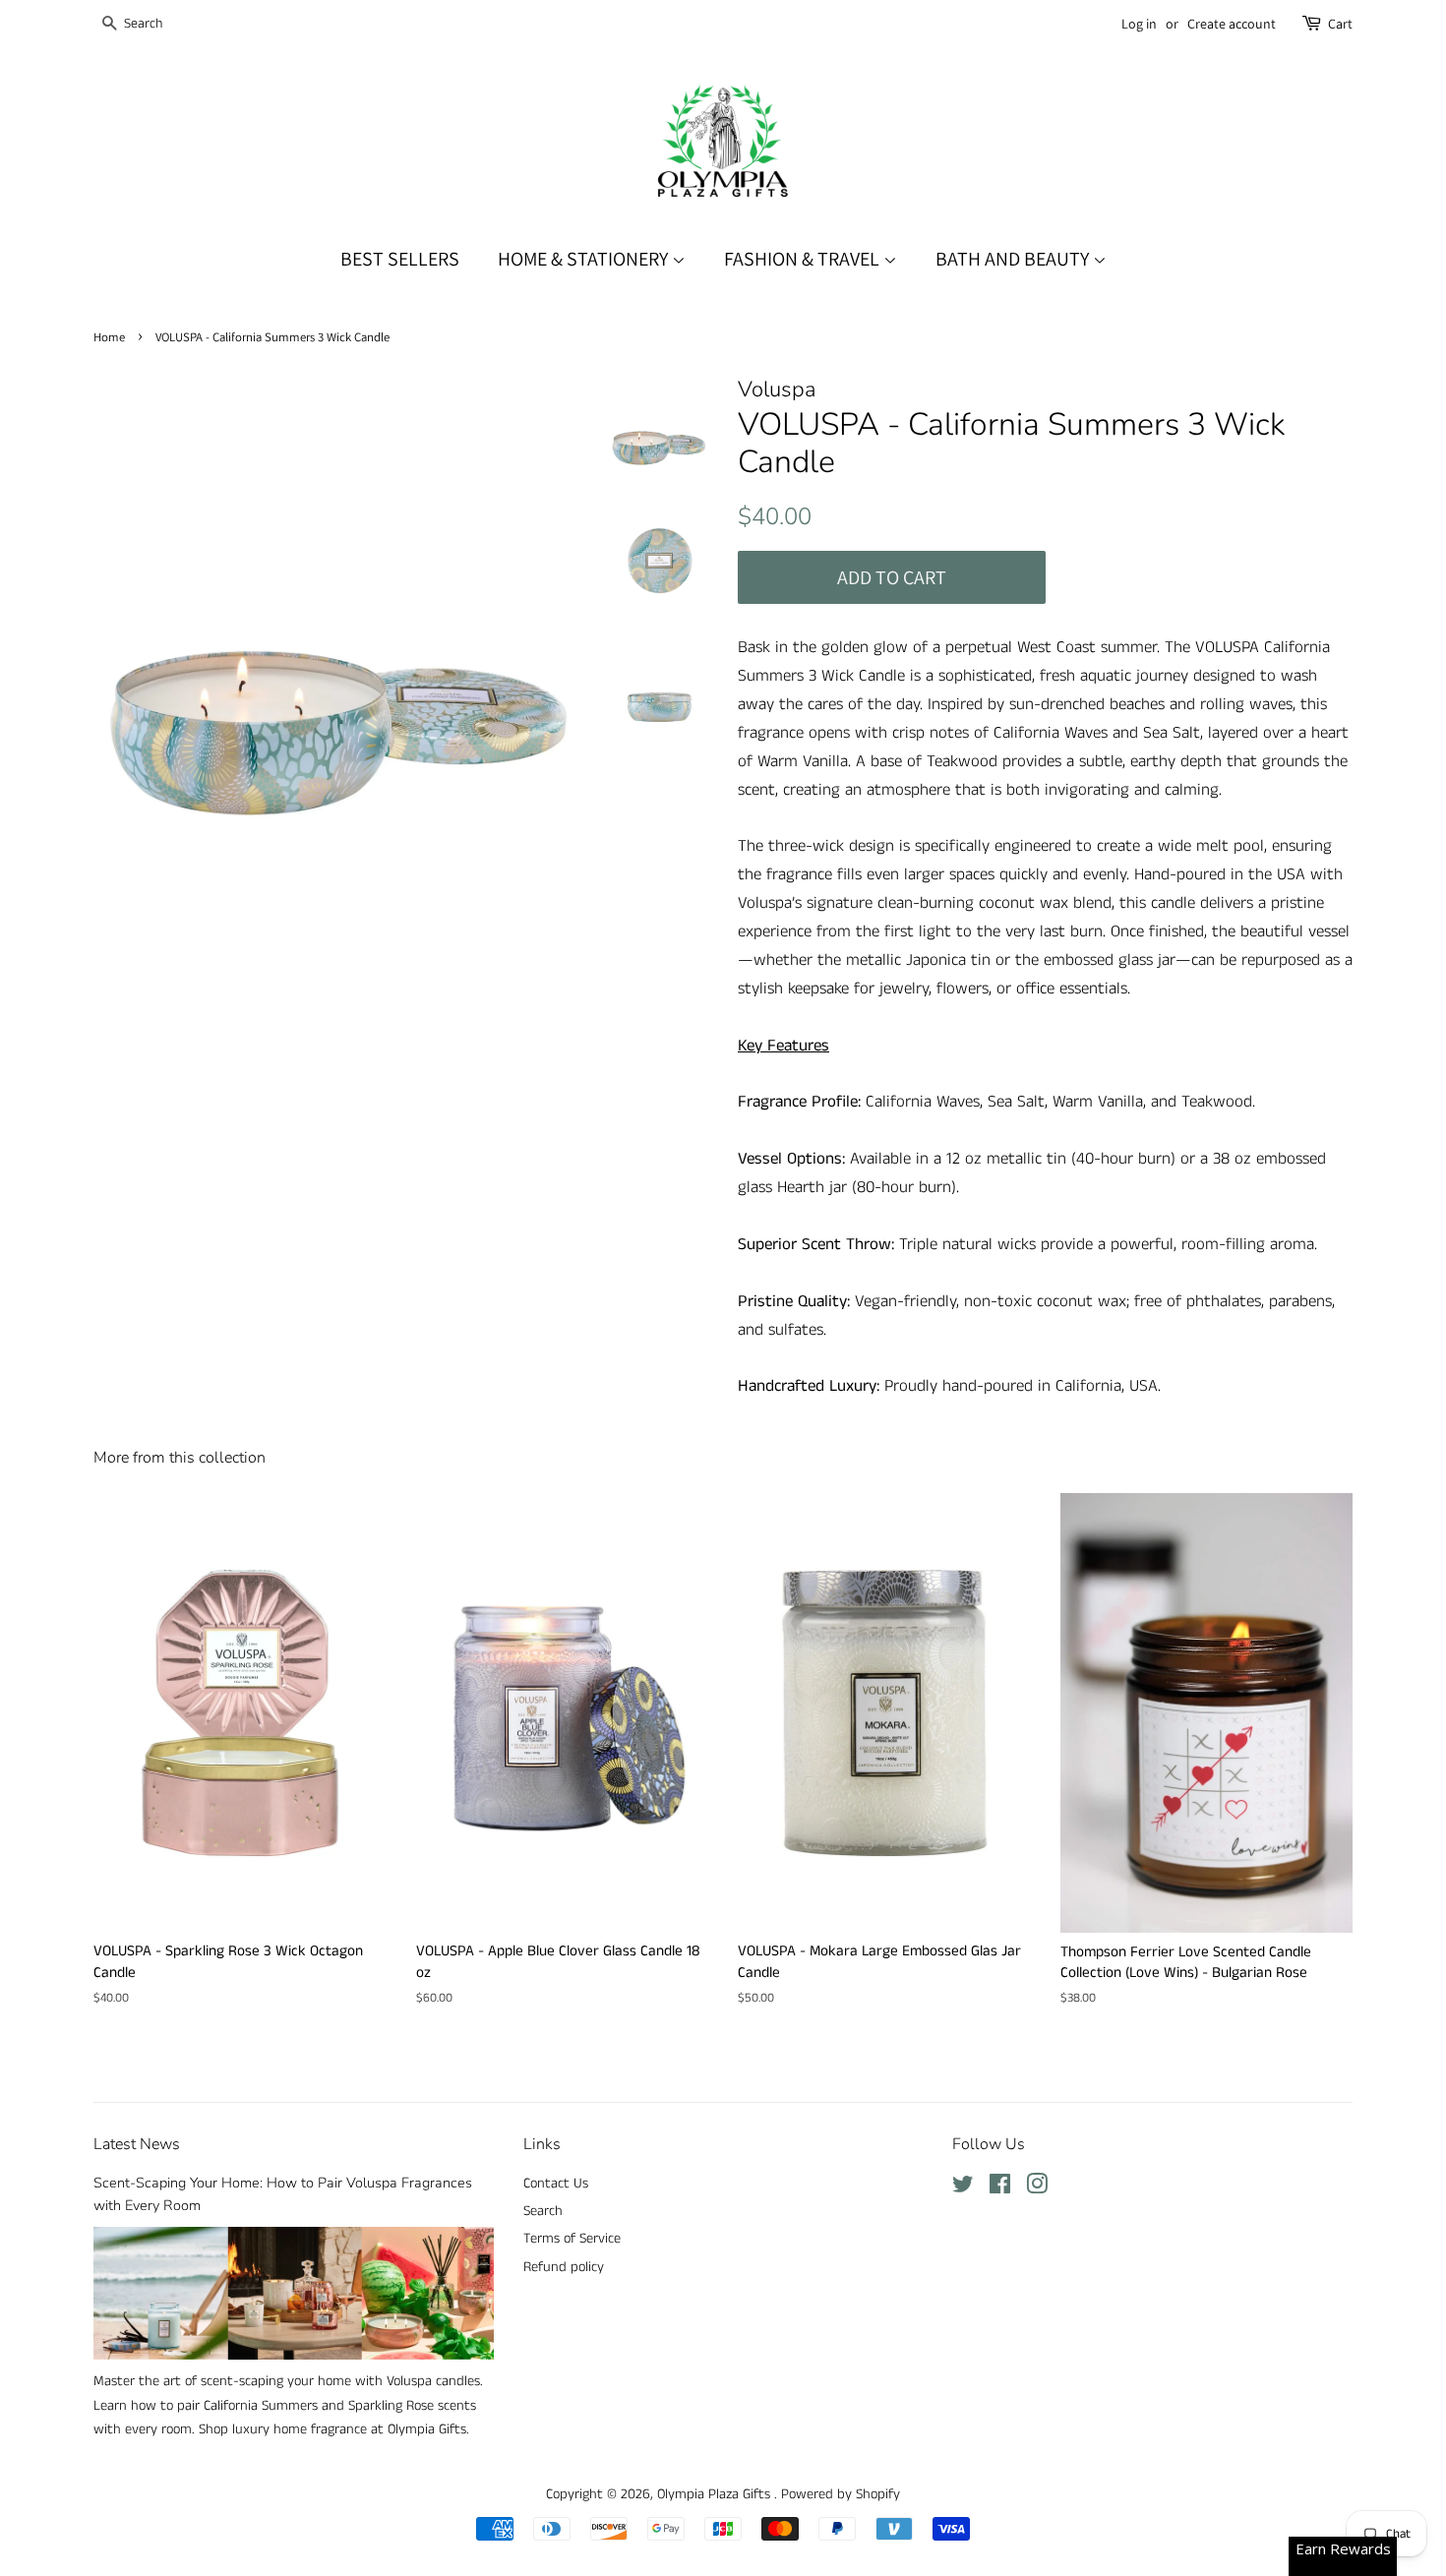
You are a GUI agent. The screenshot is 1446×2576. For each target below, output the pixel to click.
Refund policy (564, 2267)
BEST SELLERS (400, 259)
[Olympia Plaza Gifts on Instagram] (1037, 2188)
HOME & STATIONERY (585, 259)
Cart (1340, 24)
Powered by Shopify (841, 2494)
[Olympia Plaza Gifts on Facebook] (1000, 2188)
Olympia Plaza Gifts (716, 2494)
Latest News (137, 2144)
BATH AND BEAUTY (1014, 259)
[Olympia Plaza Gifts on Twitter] (963, 2188)
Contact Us (556, 2184)
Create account (1232, 24)
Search (543, 2211)
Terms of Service (572, 2239)
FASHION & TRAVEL (804, 259)
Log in (1139, 24)
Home (109, 337)
